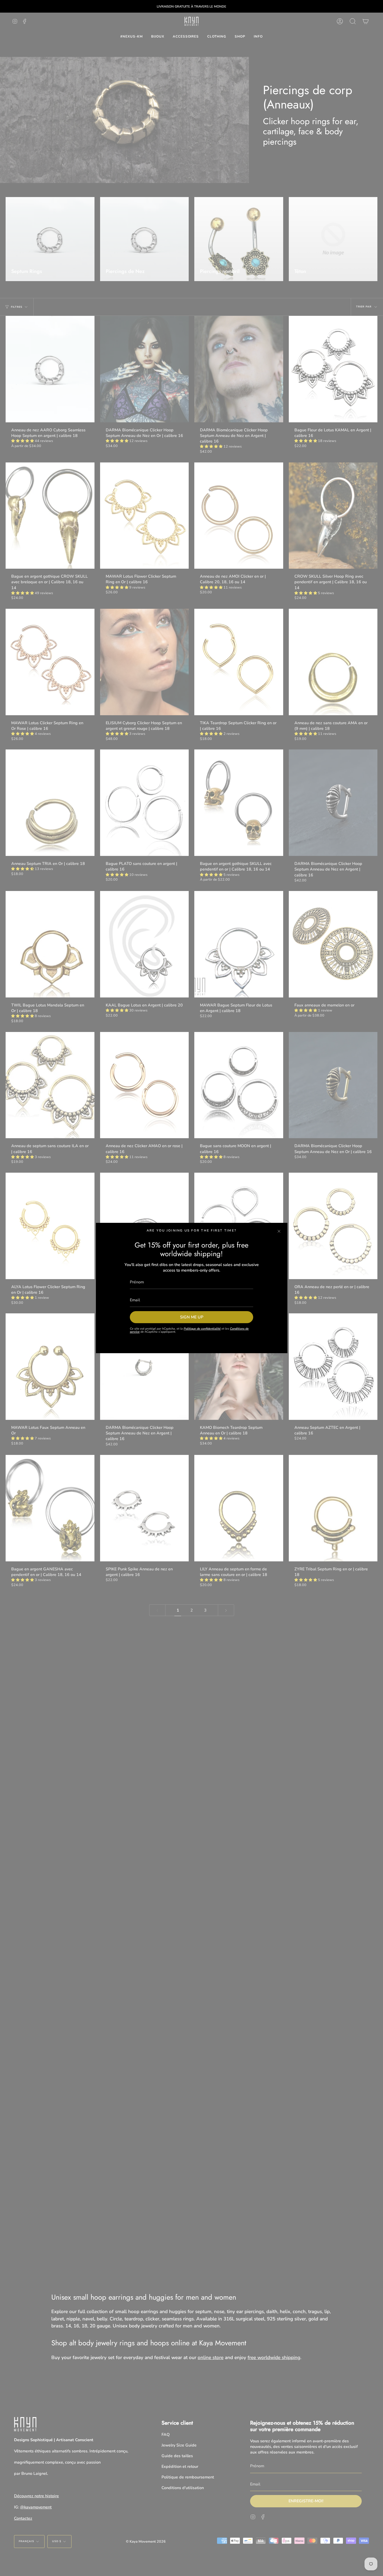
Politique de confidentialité (202, 1329)
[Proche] (279, 1231)
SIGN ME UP (192, 1317)
